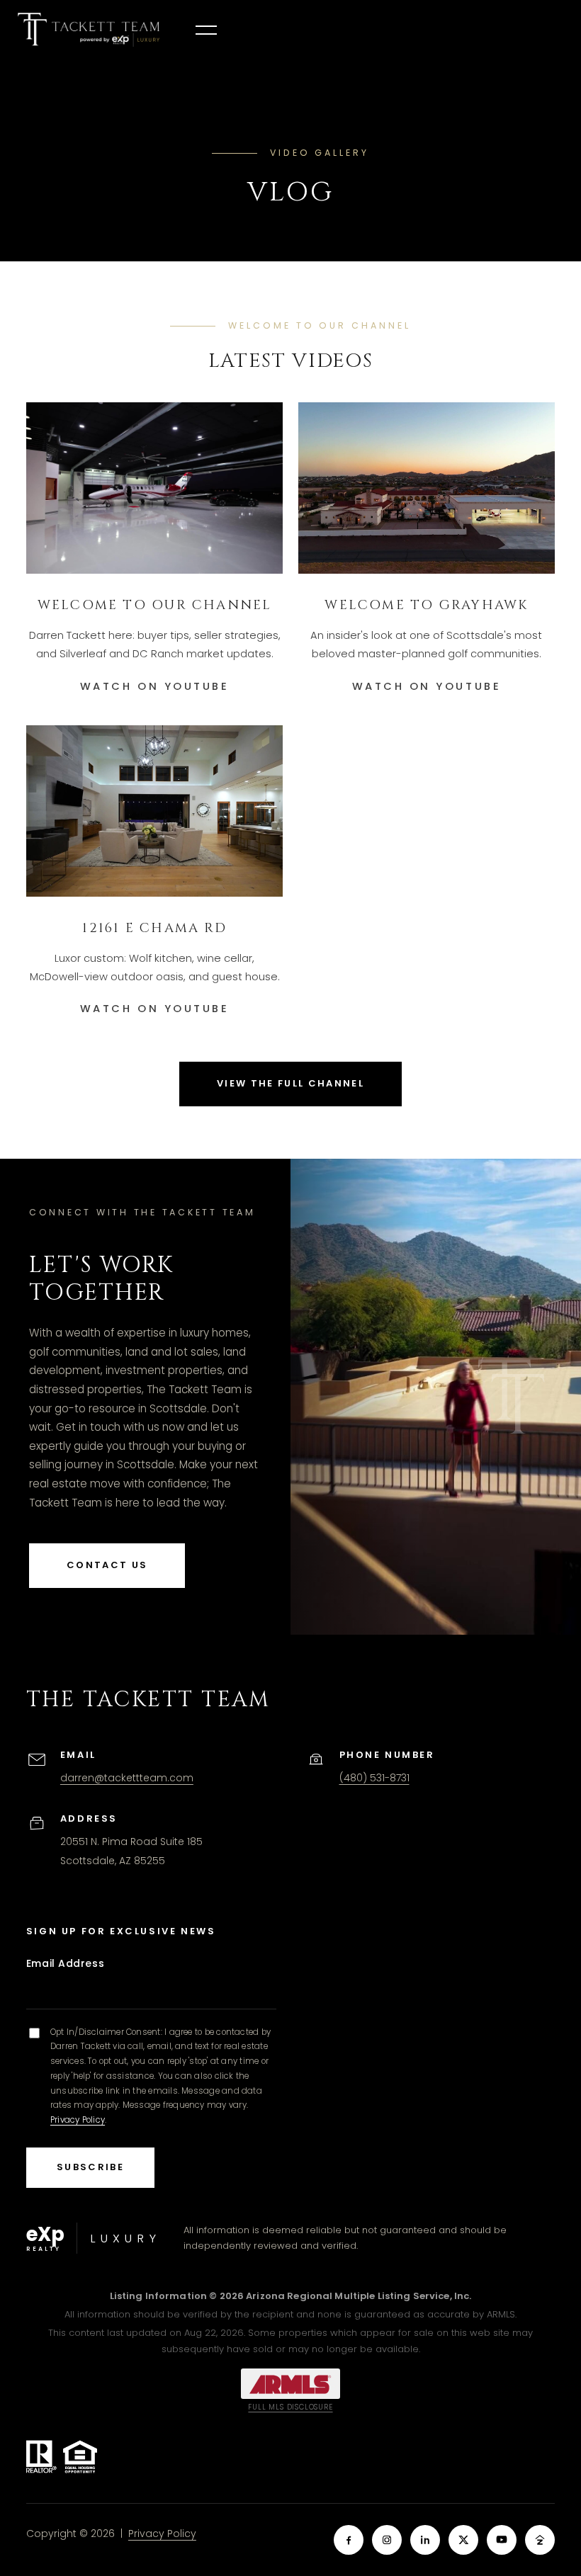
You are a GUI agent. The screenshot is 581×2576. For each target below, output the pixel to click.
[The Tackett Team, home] (89, 30)
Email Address (65, 1963)
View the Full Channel (290, 1083)
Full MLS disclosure (290, 2407)
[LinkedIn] (425, 2540)
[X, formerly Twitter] (463, 2540)
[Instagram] (387, 2540)
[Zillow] (540, 2540)
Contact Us (107, 1565)
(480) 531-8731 (374, 1778)
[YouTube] (502, 2540)
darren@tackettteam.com (127, 1778)
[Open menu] (206, 30)
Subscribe (90, 2167)
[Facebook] (349, 2540)
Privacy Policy (78, 2120)
